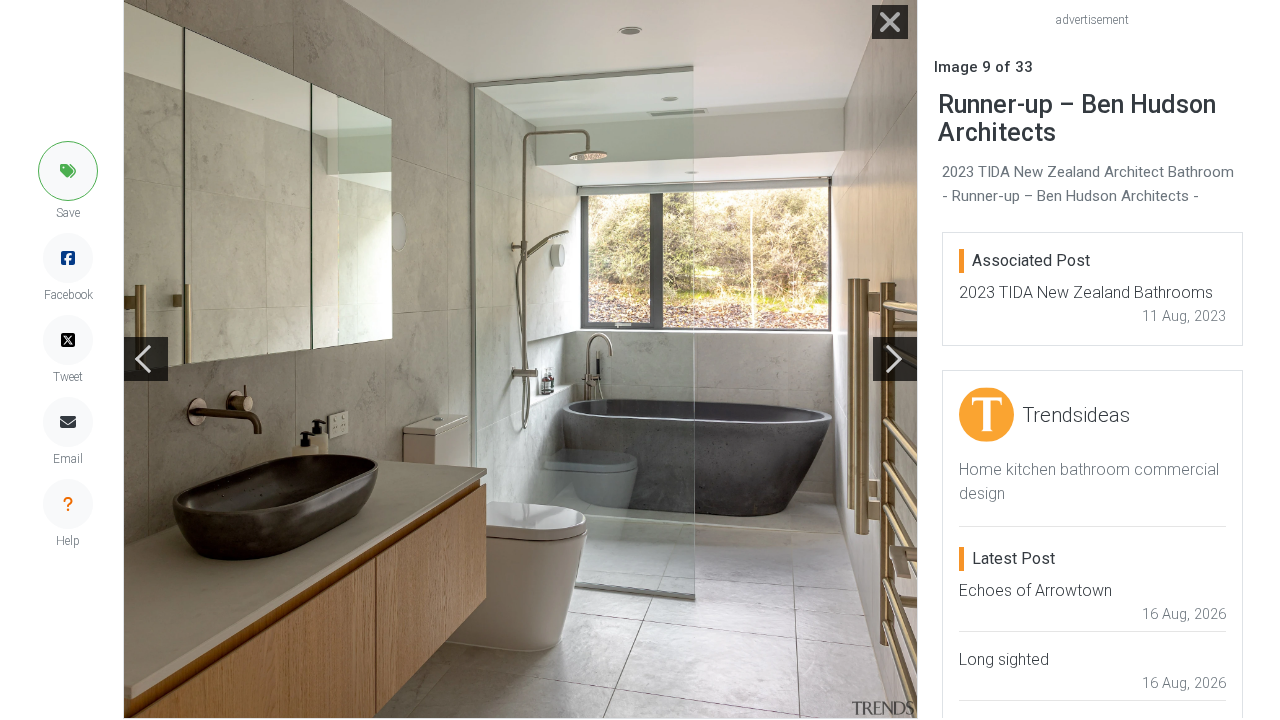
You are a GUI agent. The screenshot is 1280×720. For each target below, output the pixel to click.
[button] (68, 171)
